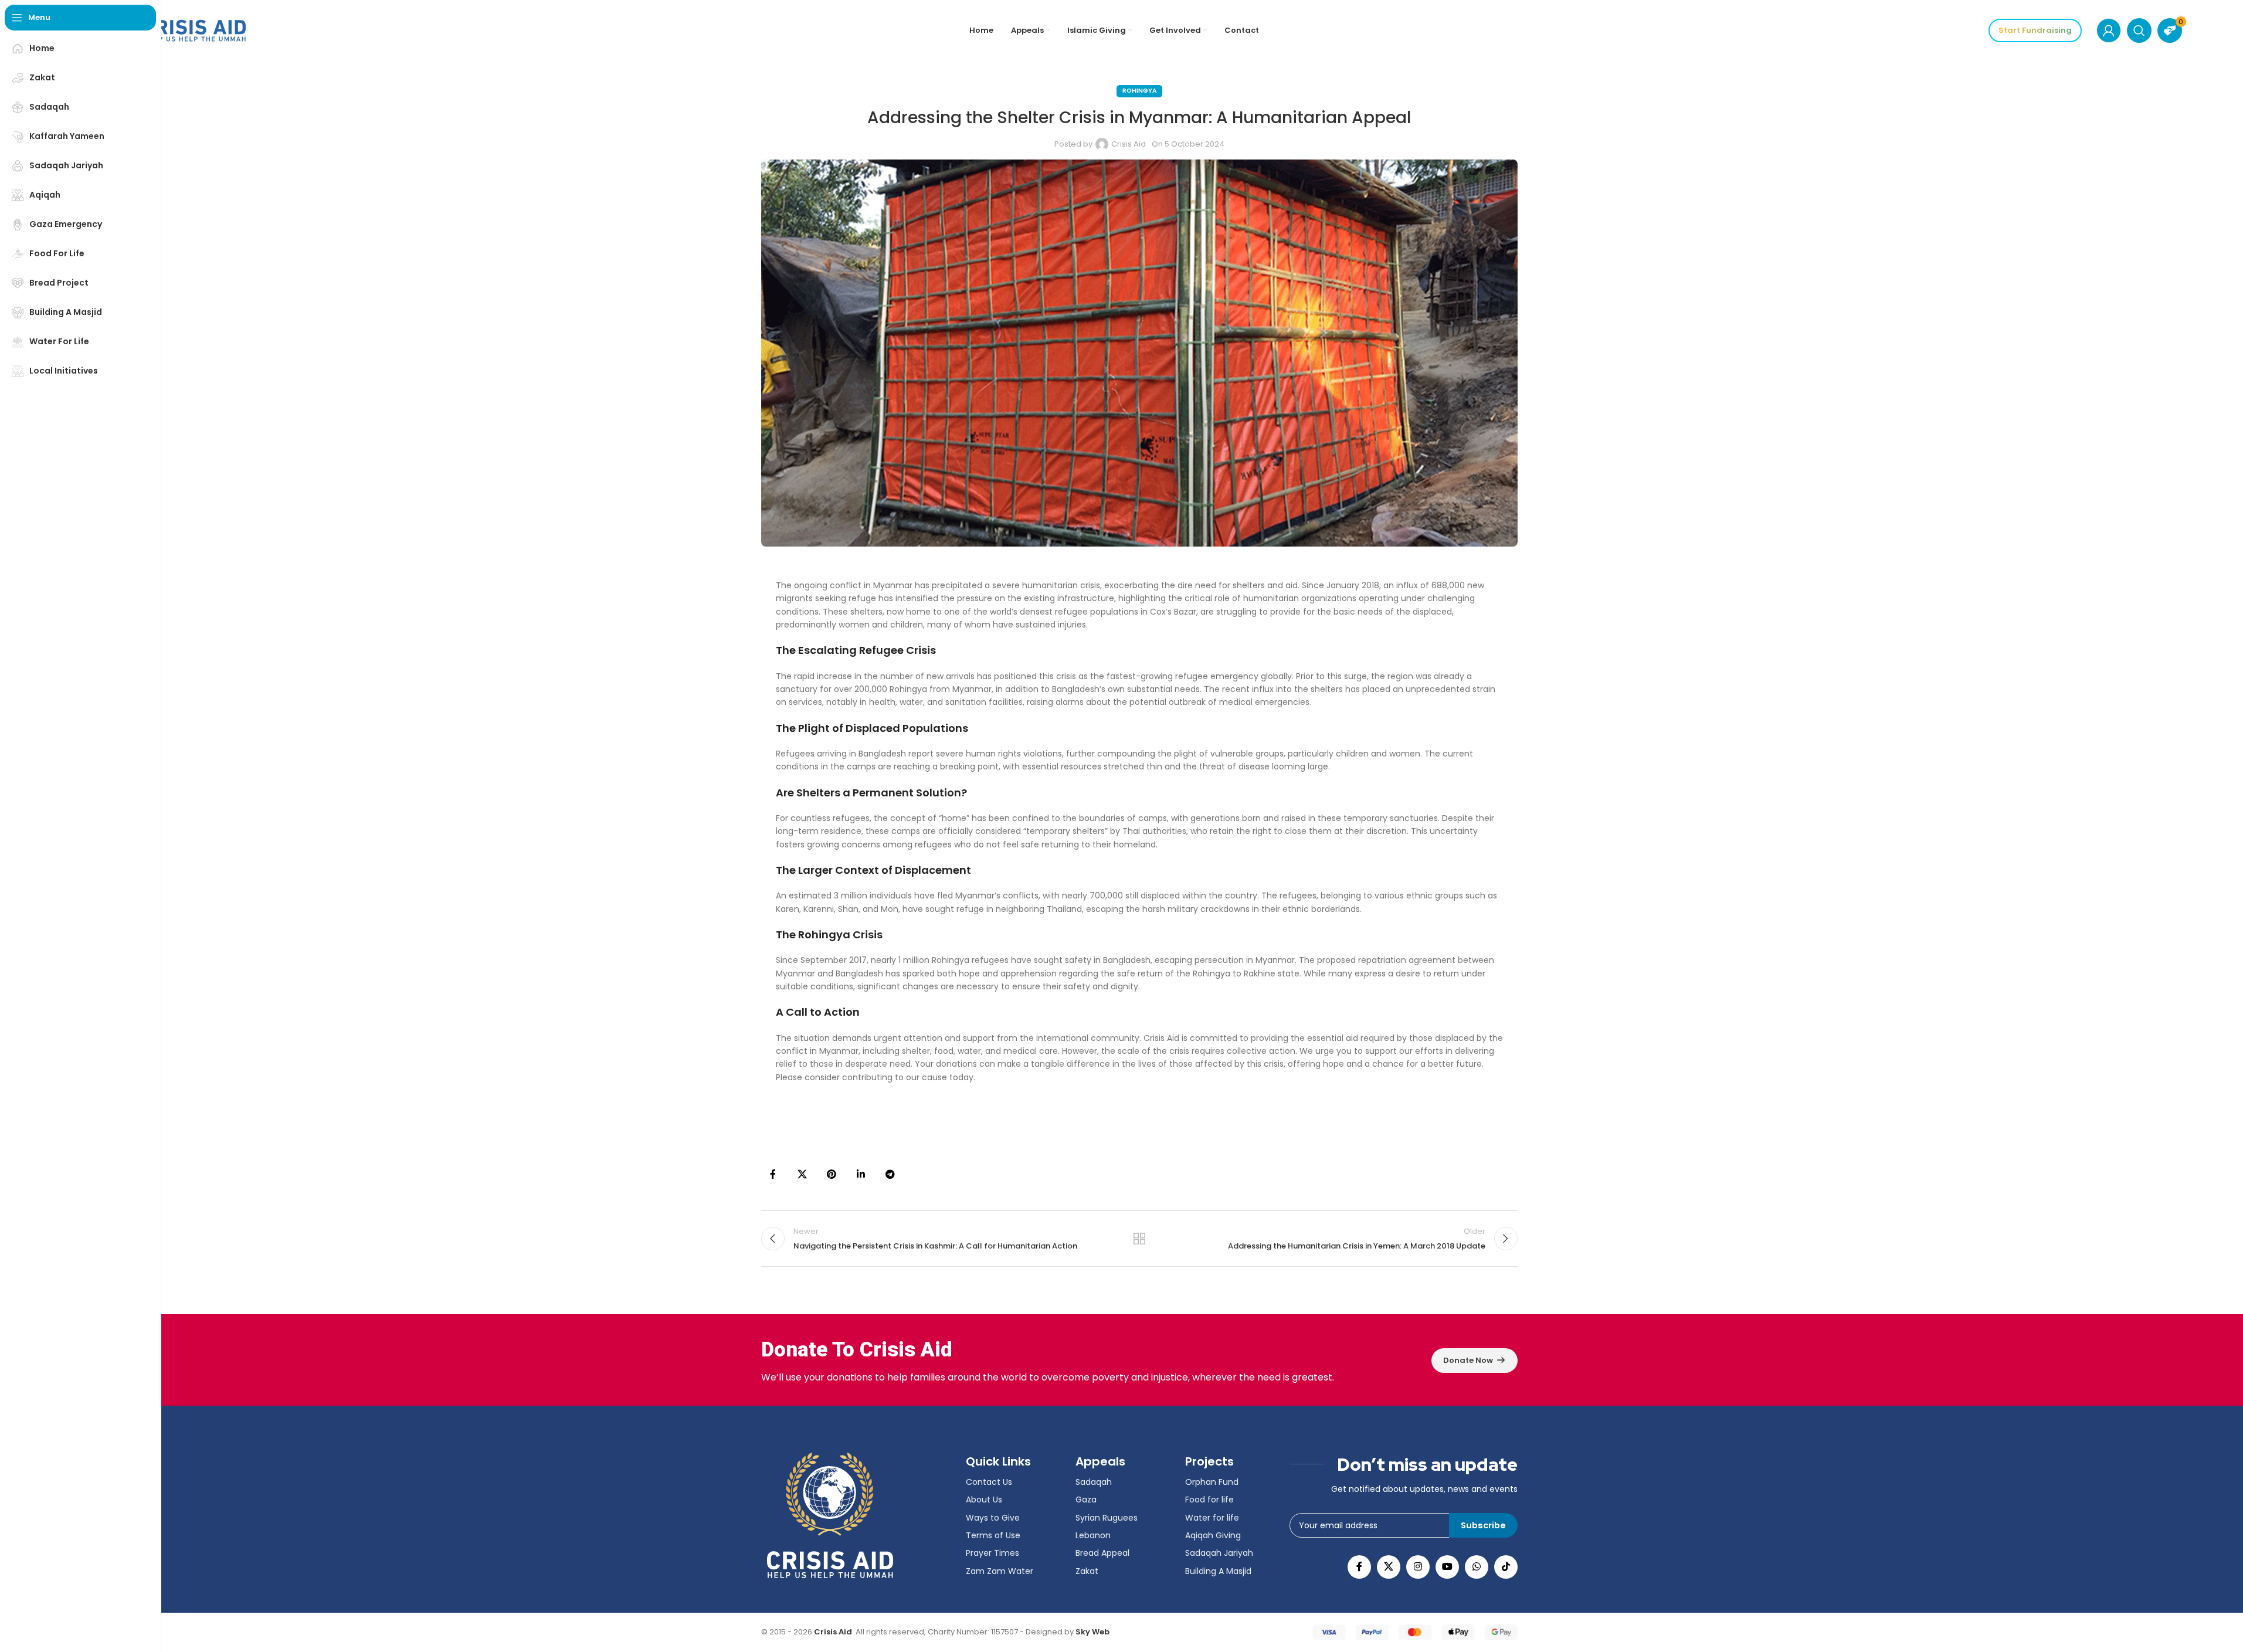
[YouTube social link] (1447, 1567)
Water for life (1212, 1518)
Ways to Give (993, 1518)
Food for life (1209, 1500)
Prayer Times (992, 1553)
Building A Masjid (1218, 1571)
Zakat (1087, 1571)
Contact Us (989, 1482)
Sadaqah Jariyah (1219, 1553)
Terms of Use (993, 1535)
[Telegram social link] (890, 1175)
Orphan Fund (1212, 1482)
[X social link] (802, 1175)
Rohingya (1139, 91)
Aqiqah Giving (1213, 1535)
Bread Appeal (1102, 1553)
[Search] (2139, 30)
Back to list (1139, 1239)
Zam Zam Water (1000, 1571)
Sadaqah (1094, 1482)
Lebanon (1093, 1535)
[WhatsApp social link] (1477, 1567)
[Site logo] (172, 30)
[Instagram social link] (1418, 1567)
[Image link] (830, 1515)
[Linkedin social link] (861, 1175)
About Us (984, 1500)
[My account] (2109, 30)
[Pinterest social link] (832, 1175)
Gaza (1086, 1500)
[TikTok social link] (1506, 1567)
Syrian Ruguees (1107, 1518)
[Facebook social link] (773, 1175)
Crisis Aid (1129, 144)
